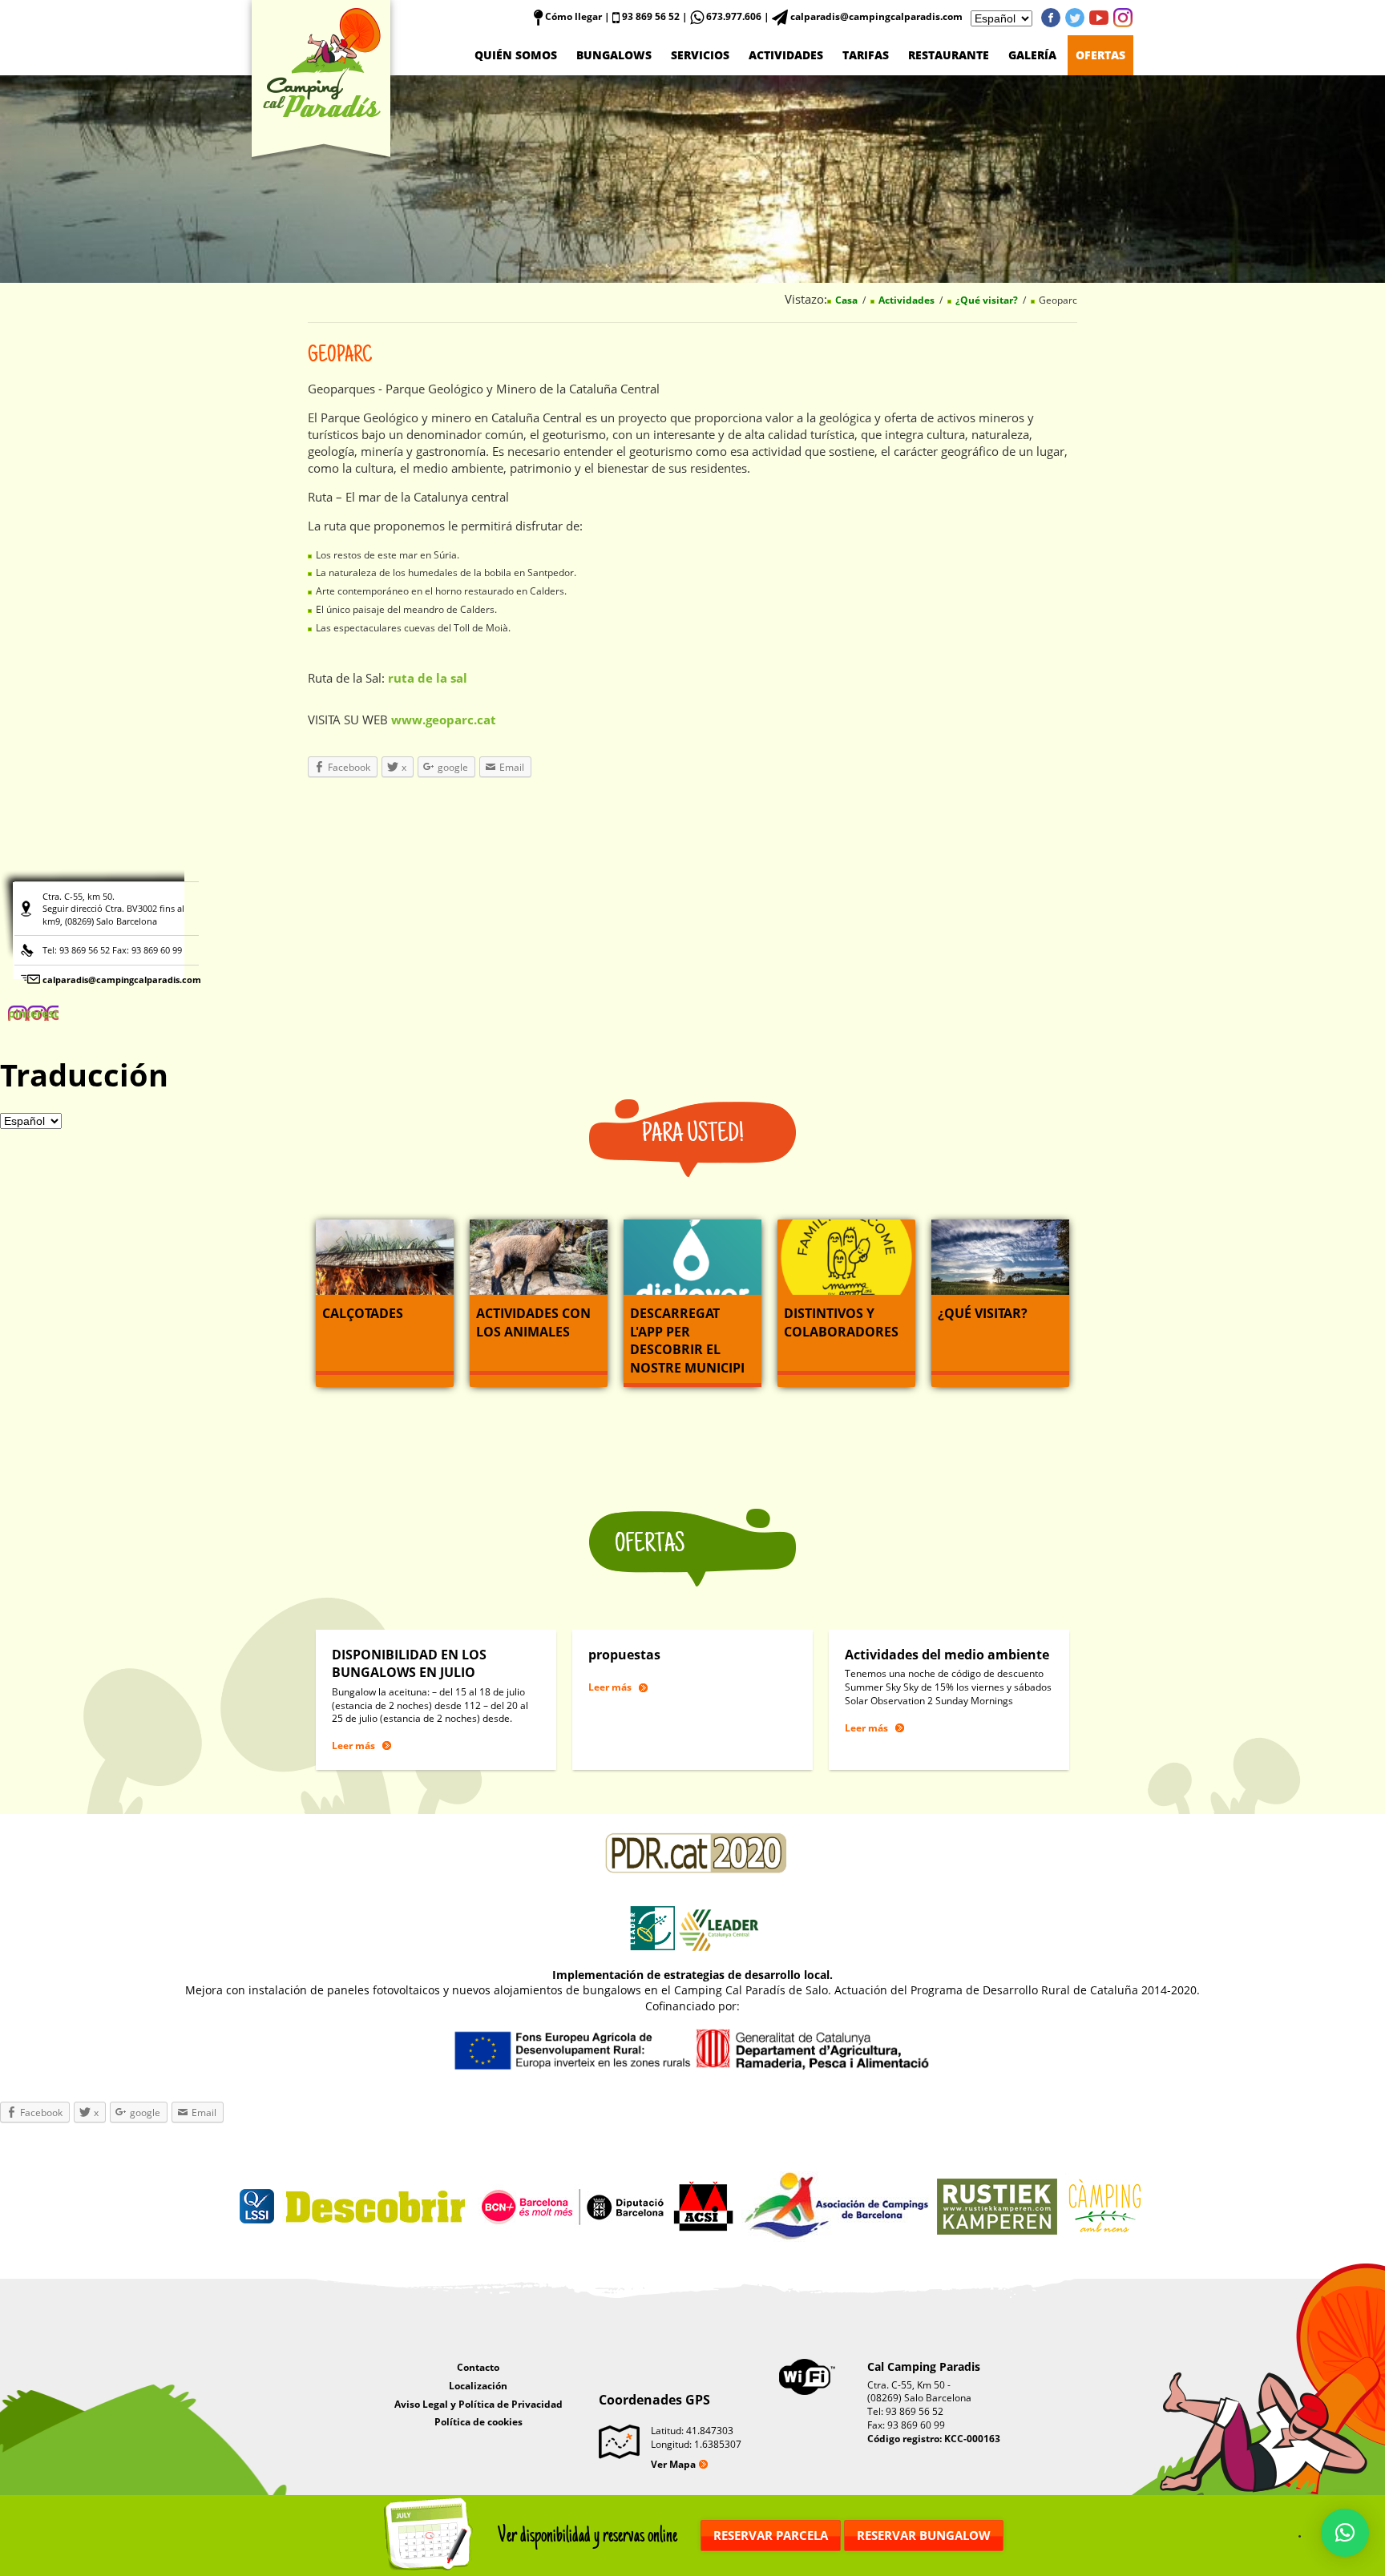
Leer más (353, 1746)
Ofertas (1100, 55)
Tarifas (866, 55)
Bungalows (614, 55)
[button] (1345, 2533)
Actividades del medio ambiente (947, 1655)
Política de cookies (478, 2422)
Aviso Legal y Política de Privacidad (478, 2404)
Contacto (478, 2367)
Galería (1032, 55)
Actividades (786, 55)
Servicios (700, 55)
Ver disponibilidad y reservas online (588, 2536)
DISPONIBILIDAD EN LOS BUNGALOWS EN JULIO (409, 1663)
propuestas (624, 1655)
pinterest (1123, 18)
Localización (478, 2386)
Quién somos (516, 55)
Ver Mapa (673, 2464)
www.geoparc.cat (444, 720)
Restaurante (949, 55)
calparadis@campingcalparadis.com (122, 980)
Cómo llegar (572, 16)
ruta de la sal (428, 678)
